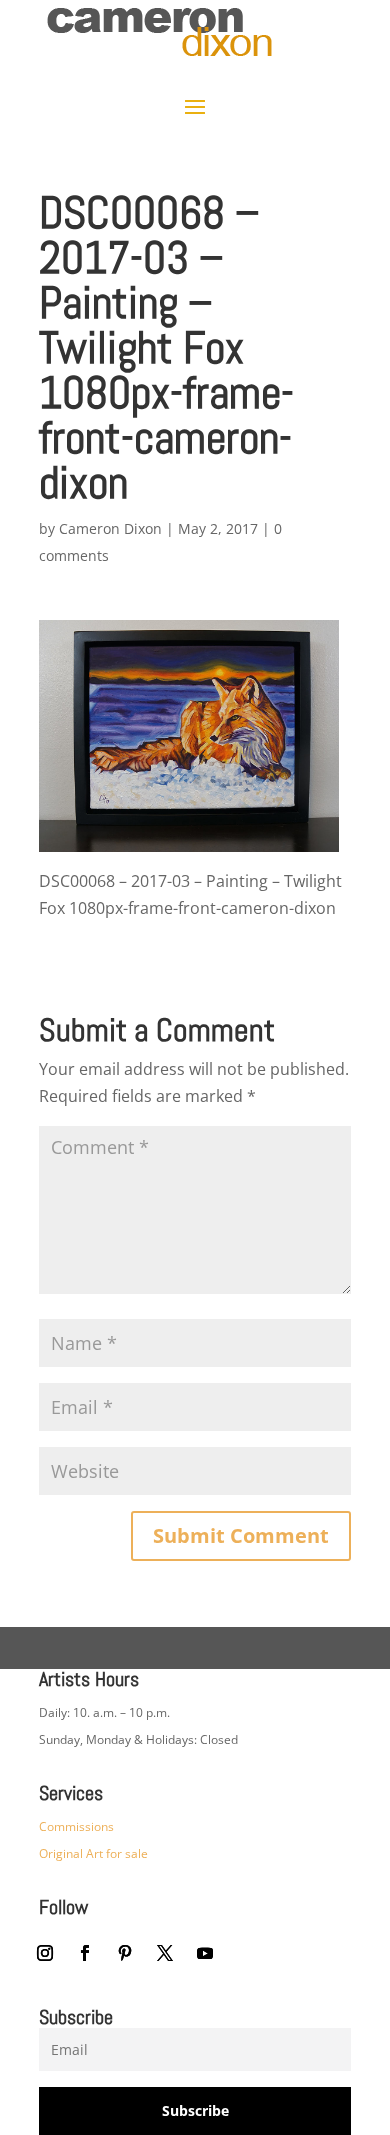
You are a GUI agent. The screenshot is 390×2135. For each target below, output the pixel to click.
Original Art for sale (93, 1853)
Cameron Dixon (110, 528)
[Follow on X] (165, 1953)
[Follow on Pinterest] (125, 1953)
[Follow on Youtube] (205, 1953)
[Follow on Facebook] (85, 1953)
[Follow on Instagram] (45, 1953)
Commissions (76, 1826)
